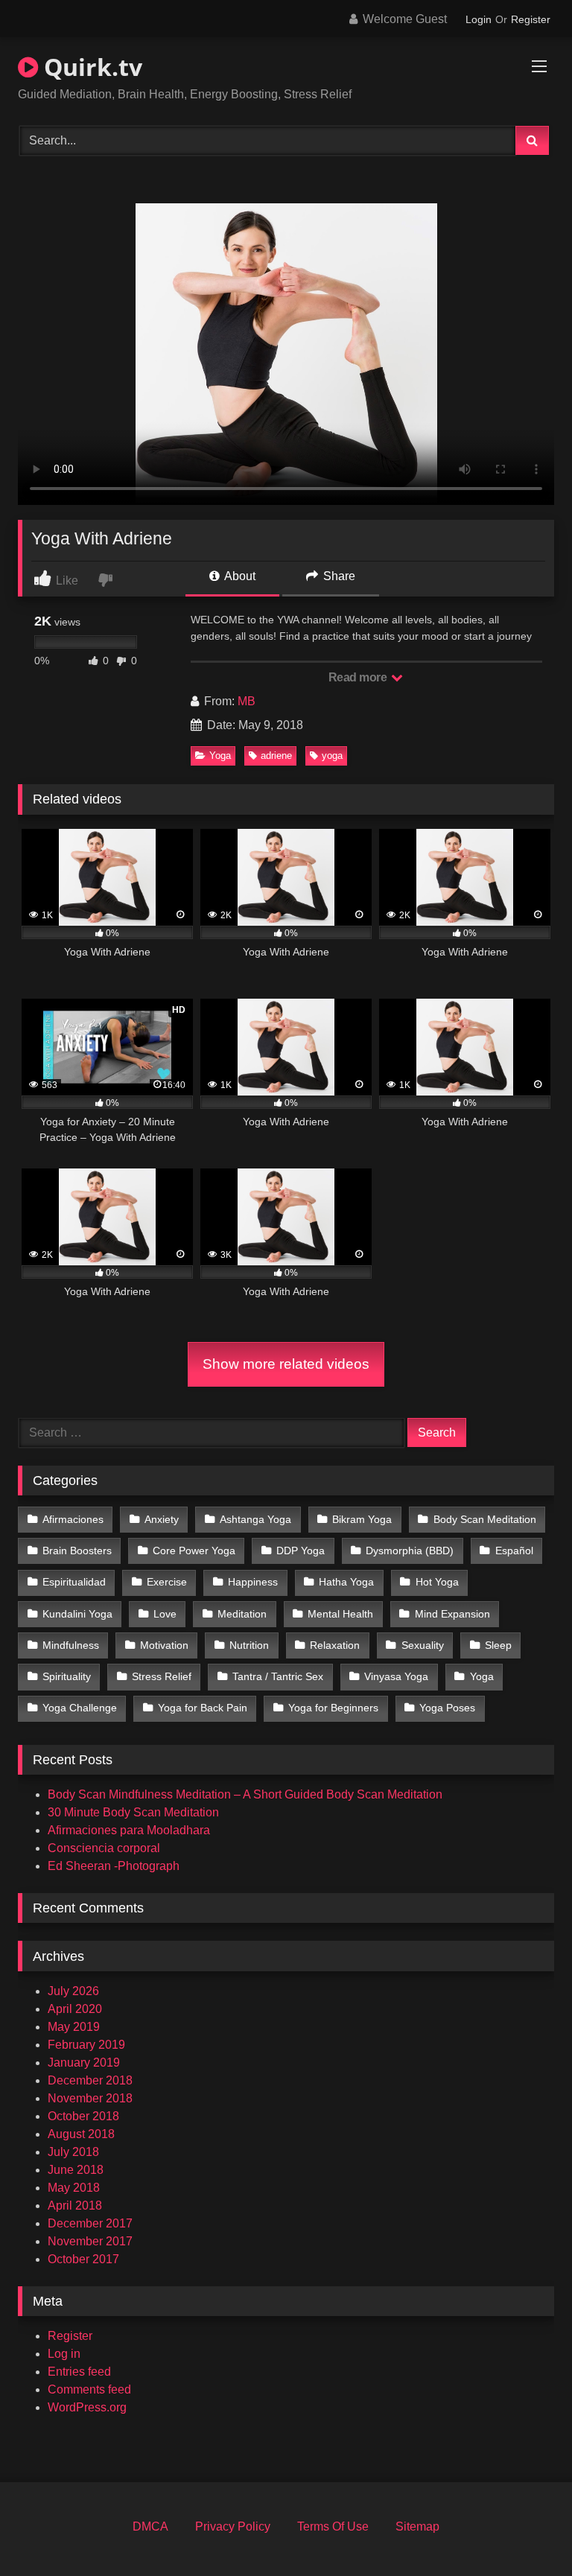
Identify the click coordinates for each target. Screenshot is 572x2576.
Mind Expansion (452, 1614)
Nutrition (249, 1645)
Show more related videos (286, 1364)
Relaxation (335, 1645)
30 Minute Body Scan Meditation (133, 1812)
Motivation (164, 1645)
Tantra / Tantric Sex (278, 1676)
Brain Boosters (77, 1551)
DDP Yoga (301, 1551)
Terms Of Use (333, 2526)
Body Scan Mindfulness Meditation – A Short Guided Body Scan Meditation (245, 1794)
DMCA (150, 2526)
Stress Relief (162, 1676)
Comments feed (89, 2389)
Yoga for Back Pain (203, 1708)
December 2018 (90, 2080)
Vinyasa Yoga (396, 1676)
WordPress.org (87, 2407)
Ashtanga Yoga (255, 1519)
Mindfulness (71, 1645)
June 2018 (76, 2170)
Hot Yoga (437, 1582)
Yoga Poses (447, 1708)
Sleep (498, 1645)
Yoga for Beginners (333, 1708)
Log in (64, 2354)
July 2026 (73, 1991)
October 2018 (83, 2116)
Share (338, 576)
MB (247, 701)
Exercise (167, 1582)
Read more (359, 677)
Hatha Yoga (346, 1582)
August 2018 (81, 2134)
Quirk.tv (90, 67)
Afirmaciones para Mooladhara (129, 1830)
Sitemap (417, 2526)
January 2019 (84, 2063)
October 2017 (83, 2259)
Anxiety (162, 1519)
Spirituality (67, 1676)
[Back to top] (526, 2532)
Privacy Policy (233, 2526)
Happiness (253, 1582)
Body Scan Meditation (485, 1519)
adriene (276, 756)
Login (479, 19)
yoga (332, 756)
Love (165, 1614)
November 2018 (90, 2098)
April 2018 (75, 2205)
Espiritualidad (74, 1582)
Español (514, 1551)
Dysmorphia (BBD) (410, 1551)
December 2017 (90, 2223)
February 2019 (86, 2045)
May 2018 (74, 2188)
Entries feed (79, 2372)
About (239, 576)
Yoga (220, 756)
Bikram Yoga (362, 1519)
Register (531, 19)
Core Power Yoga (194, 1551)
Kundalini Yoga (77, 1614)
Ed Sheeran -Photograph (114, 1866)
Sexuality (423, 1645)
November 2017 (90, 2241)
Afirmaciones (73, 1519)
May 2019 (74, 2027)
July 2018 (73, 2152)
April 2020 (75, 2009)
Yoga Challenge (80, 1708)
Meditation (242, 1614)
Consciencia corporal (104, 1848)
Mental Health (340, 1614)
